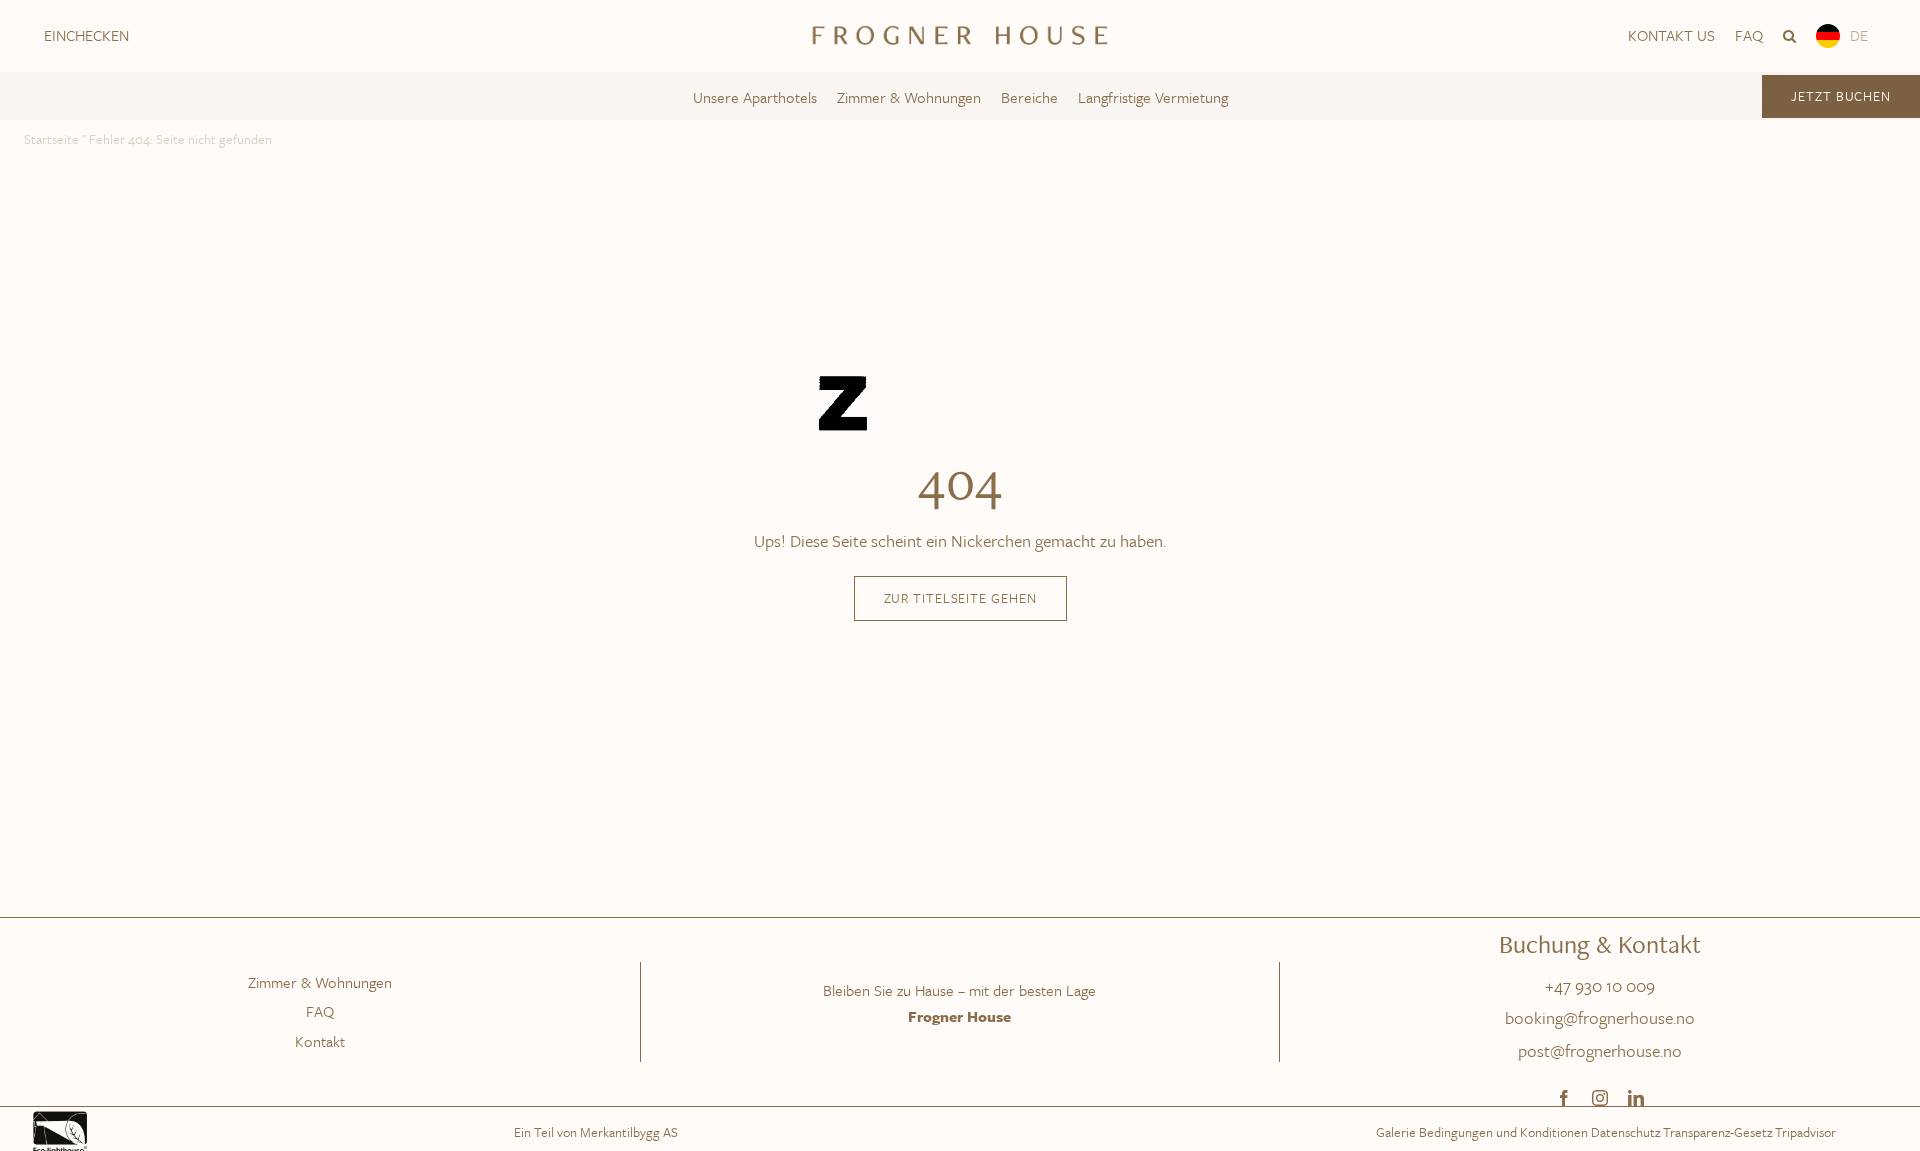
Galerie (1396, 1132)
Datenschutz (1625, 1132)
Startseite (51, 139)
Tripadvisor (1805, 1132)
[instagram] (1600, 1098)
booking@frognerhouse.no (1600, 1017)
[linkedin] (1636, 1098)
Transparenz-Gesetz (1717, 1132)
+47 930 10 (1585, 985)
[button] (1789, 36)
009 (1640, 985)
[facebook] (1564, 1098)
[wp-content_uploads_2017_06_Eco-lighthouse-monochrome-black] (60, 1115)
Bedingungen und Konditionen (1503, 1132)
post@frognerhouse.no (1600, 1050)
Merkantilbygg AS (629, 1132)
